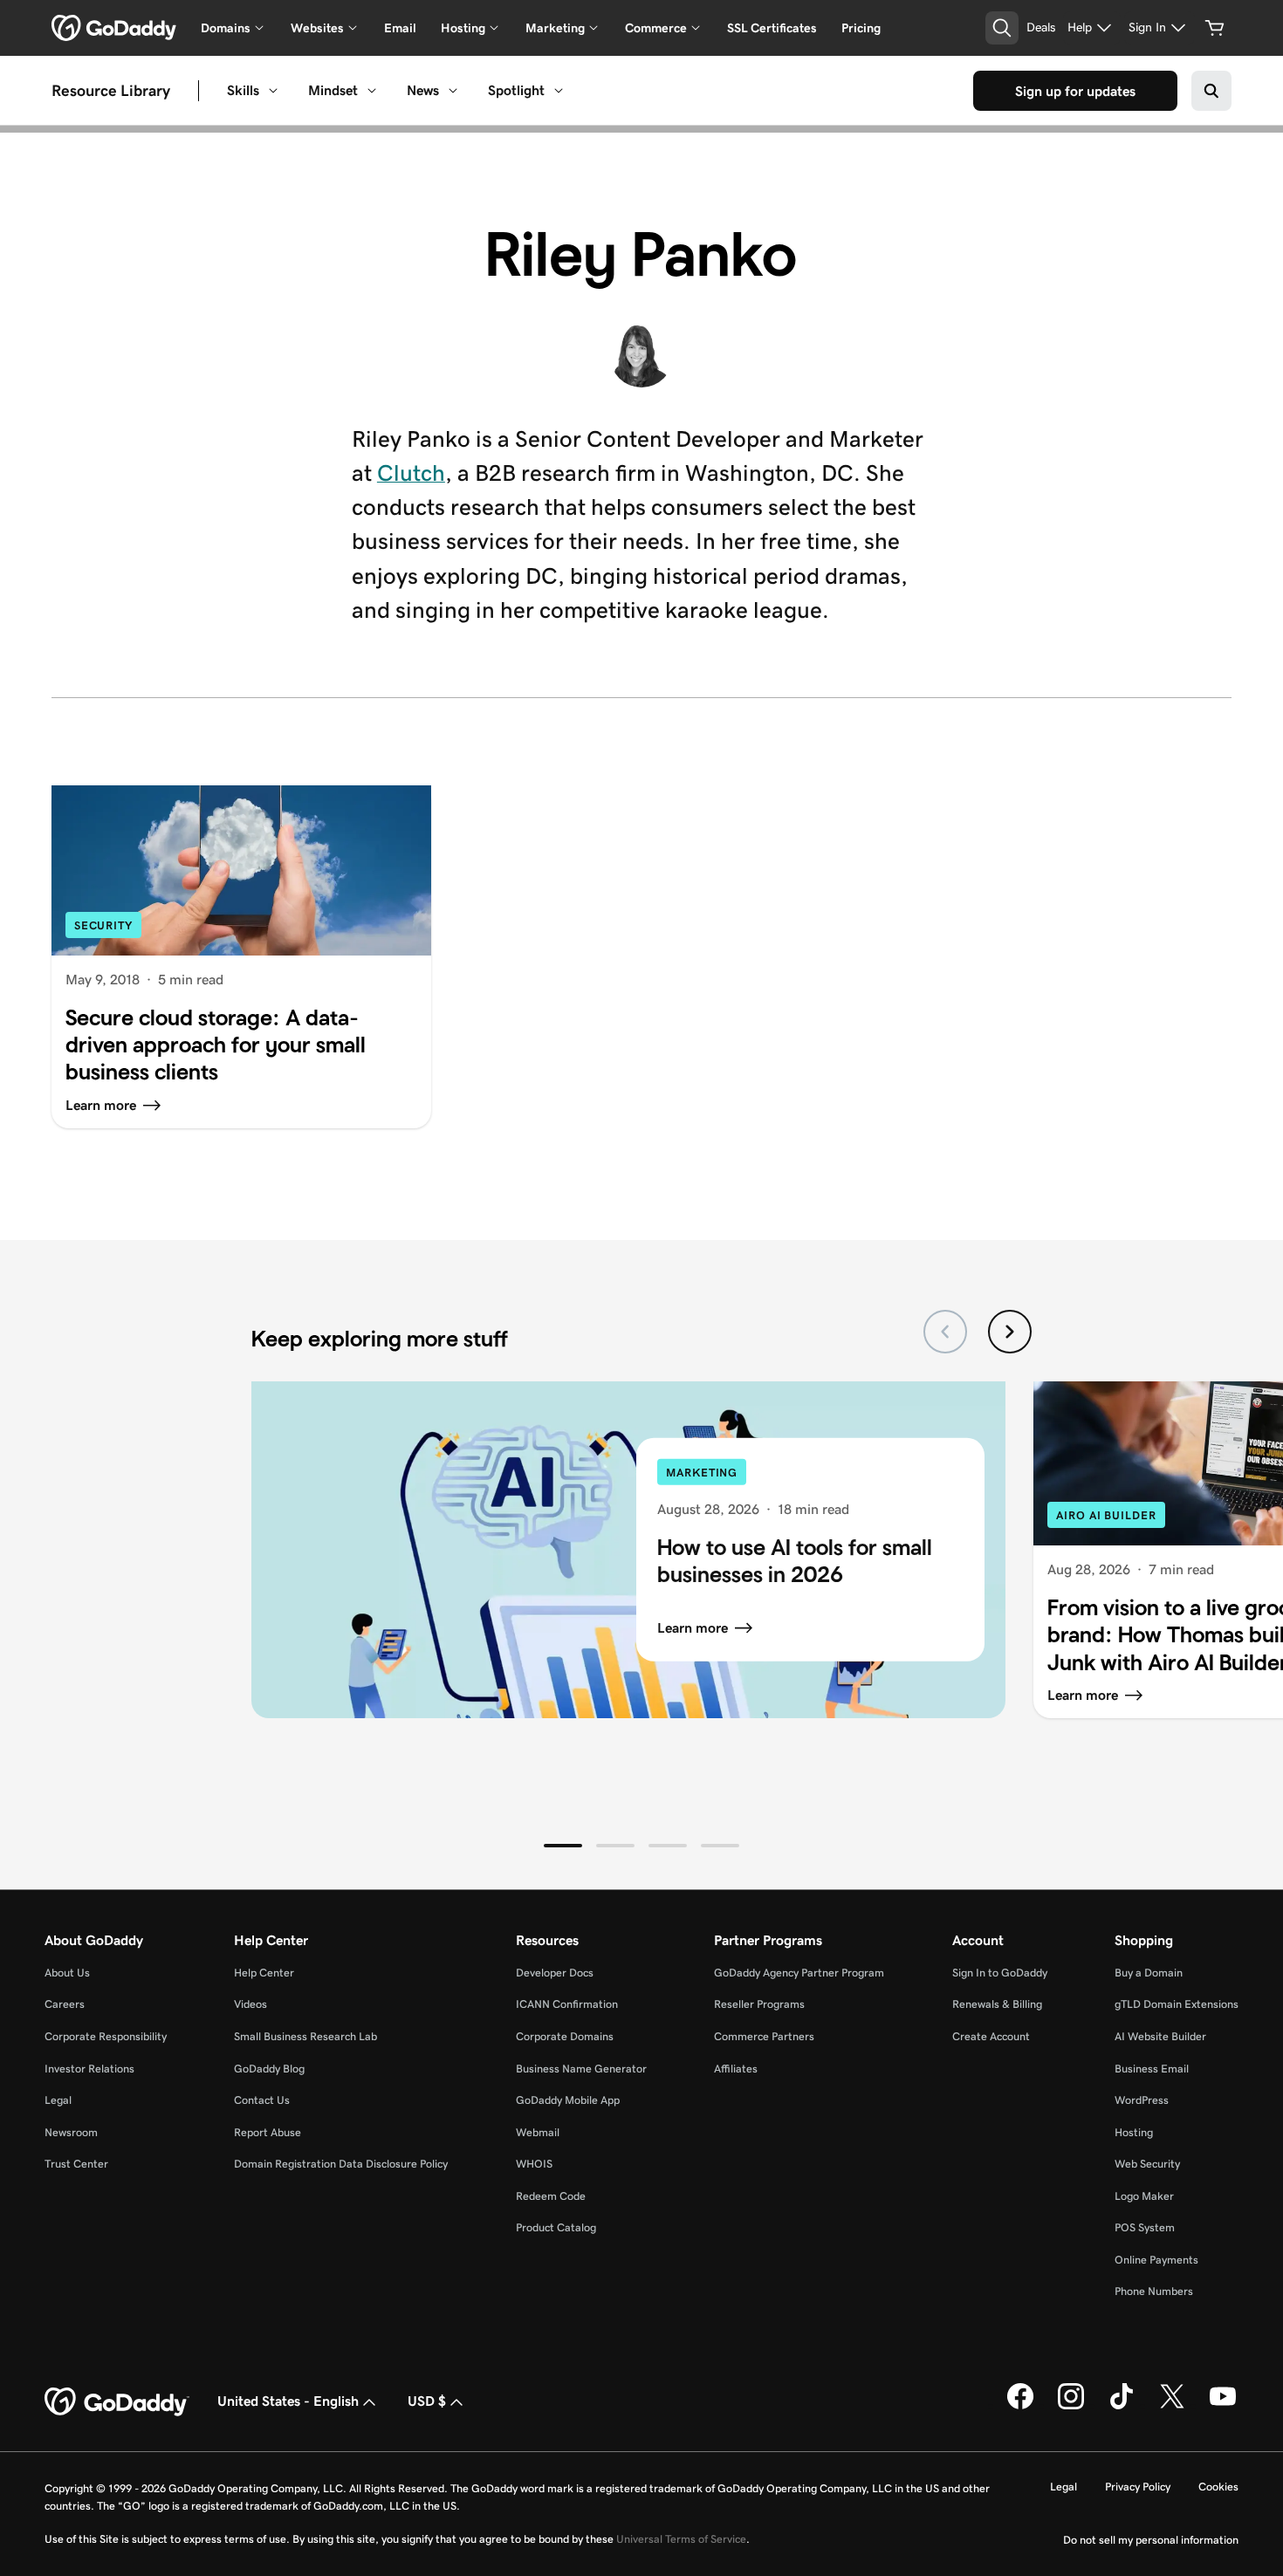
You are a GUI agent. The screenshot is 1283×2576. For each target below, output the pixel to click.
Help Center (264, 1973)
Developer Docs (555, 1973)
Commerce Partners (764, 2036)
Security (103, 925)
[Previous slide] (945, 1332)
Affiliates (736, 2069)
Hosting (1134, 2132)
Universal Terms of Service (681, 2539)
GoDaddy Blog (269, 2069)
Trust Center (76, 2164)
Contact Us (262, 2100)
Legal (58, 2100)
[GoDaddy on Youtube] (1223, 2406)
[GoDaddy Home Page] (117, 2402)
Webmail (538, 2132)
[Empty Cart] (1215, 28)
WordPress (1142, 2100)
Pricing (861, 28)
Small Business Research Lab (305, 2036)
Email (400, 28)
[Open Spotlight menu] (559, 91)
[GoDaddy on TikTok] (1122, 2406)
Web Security (1147, 2164)
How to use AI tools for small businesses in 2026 (795, 1561)
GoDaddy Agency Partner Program (799, 1973)
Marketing (702, 1473)
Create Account (991, 2036)
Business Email (1152, 2069)
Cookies (1218, 2487)
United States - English (288, 2401)
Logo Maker (1144, 2196)
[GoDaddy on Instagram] (1071, 2406)
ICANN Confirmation (567, 2004)
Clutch (411, 473)
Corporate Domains (565, 2036)
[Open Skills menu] (273, 91)
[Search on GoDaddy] (1211, 91)
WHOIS (534, 2164)
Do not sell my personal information (1151, 2540)
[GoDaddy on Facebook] (1020, 2406)
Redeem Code (551, 2196)
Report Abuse (268, 2132)
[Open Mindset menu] (372, 91)
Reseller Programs (759, 2004)
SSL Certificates (772, 28)
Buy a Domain (1149, 1973)
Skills (243, 90)
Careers (65, 2004)
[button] (563, 1846)
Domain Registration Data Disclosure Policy (341, 2164)
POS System (1145, 2227)
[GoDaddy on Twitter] (1172, 2406)
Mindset (333, 90)
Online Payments (1156, 2260)
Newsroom (71, 2132)
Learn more (693, 1628)
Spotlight (516, 90)
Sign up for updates (1075, 91)
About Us (67, 1973)
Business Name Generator (581, 2069)
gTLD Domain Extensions (1177, 2004)
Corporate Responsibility (106, 2036)
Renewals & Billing (997, 2004)
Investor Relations (89, 2069)
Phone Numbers (1154, 2291)
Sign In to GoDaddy (1000, 1973)
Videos (250, 2004)
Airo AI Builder (1106, 1515)
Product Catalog (556, 2227)
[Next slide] (1010, 1332)
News (423, 90)
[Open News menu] (453, 91)
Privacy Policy (1138, 2487)
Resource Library (111, 91)
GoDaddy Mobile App (568, 2100)
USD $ (427, 2401)
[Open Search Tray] (1002, 28)
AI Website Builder (1160, 2036)
